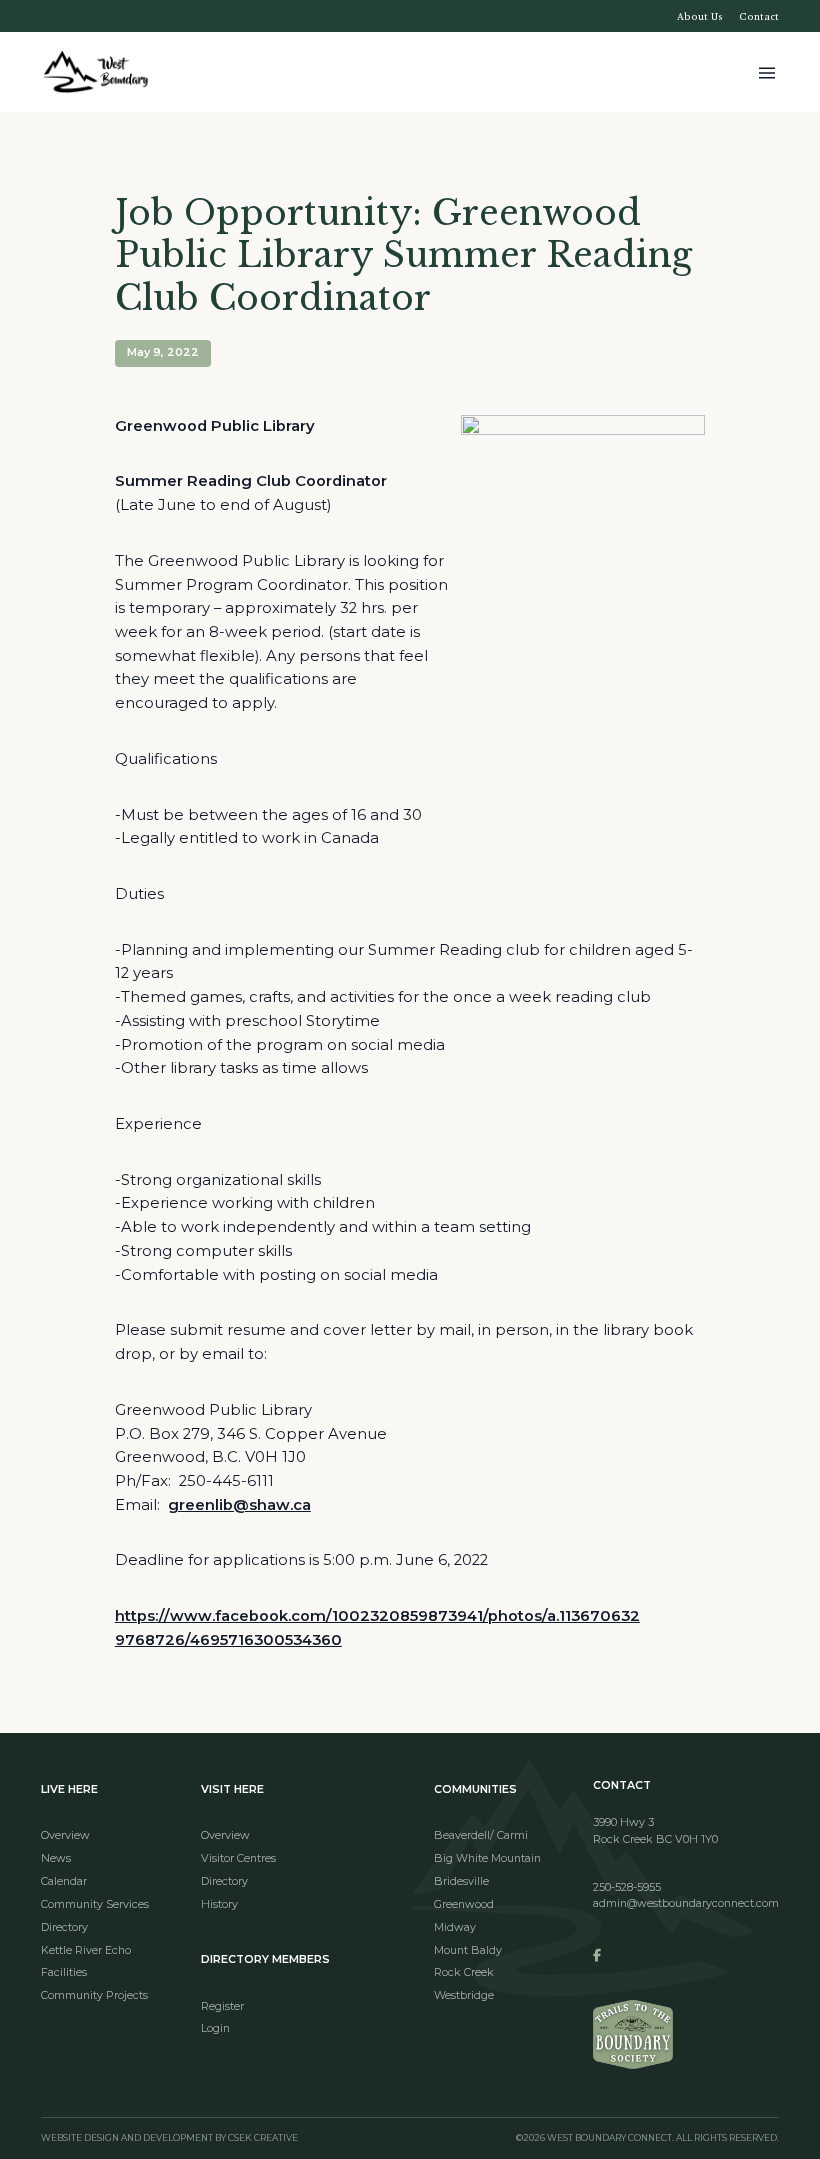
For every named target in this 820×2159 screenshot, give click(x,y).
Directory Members (265, 1959)
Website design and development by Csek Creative (169, 2138)
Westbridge (464, 1995)
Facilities (64, 1972)
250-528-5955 (627, 1887)
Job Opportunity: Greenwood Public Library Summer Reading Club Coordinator (403, 255)
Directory (64, 1927)
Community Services (95, 1904)
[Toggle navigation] (767, 71)
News (56, 1858)
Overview (65, 1835)
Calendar (64, 1881)
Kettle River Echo (86, 1950)
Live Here (69, 1789)
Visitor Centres (238, 1858)
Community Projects (94, 1995)
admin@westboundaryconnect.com (686, 1903)
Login (215, 2028)
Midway (455, 1927)
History (219, 1904)
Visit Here (232, 1789)
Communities (475, 1789)
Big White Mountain (487, 1858)
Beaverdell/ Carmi (481, 1835)
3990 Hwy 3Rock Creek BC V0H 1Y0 (655, 1830)
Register (222, 2006)
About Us (700, 16)
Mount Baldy (468, 1950)
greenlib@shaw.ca (239, 1505)
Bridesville (461, 1881)
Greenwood (464, 1904)
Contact (759, 16)
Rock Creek (464, 1972)
